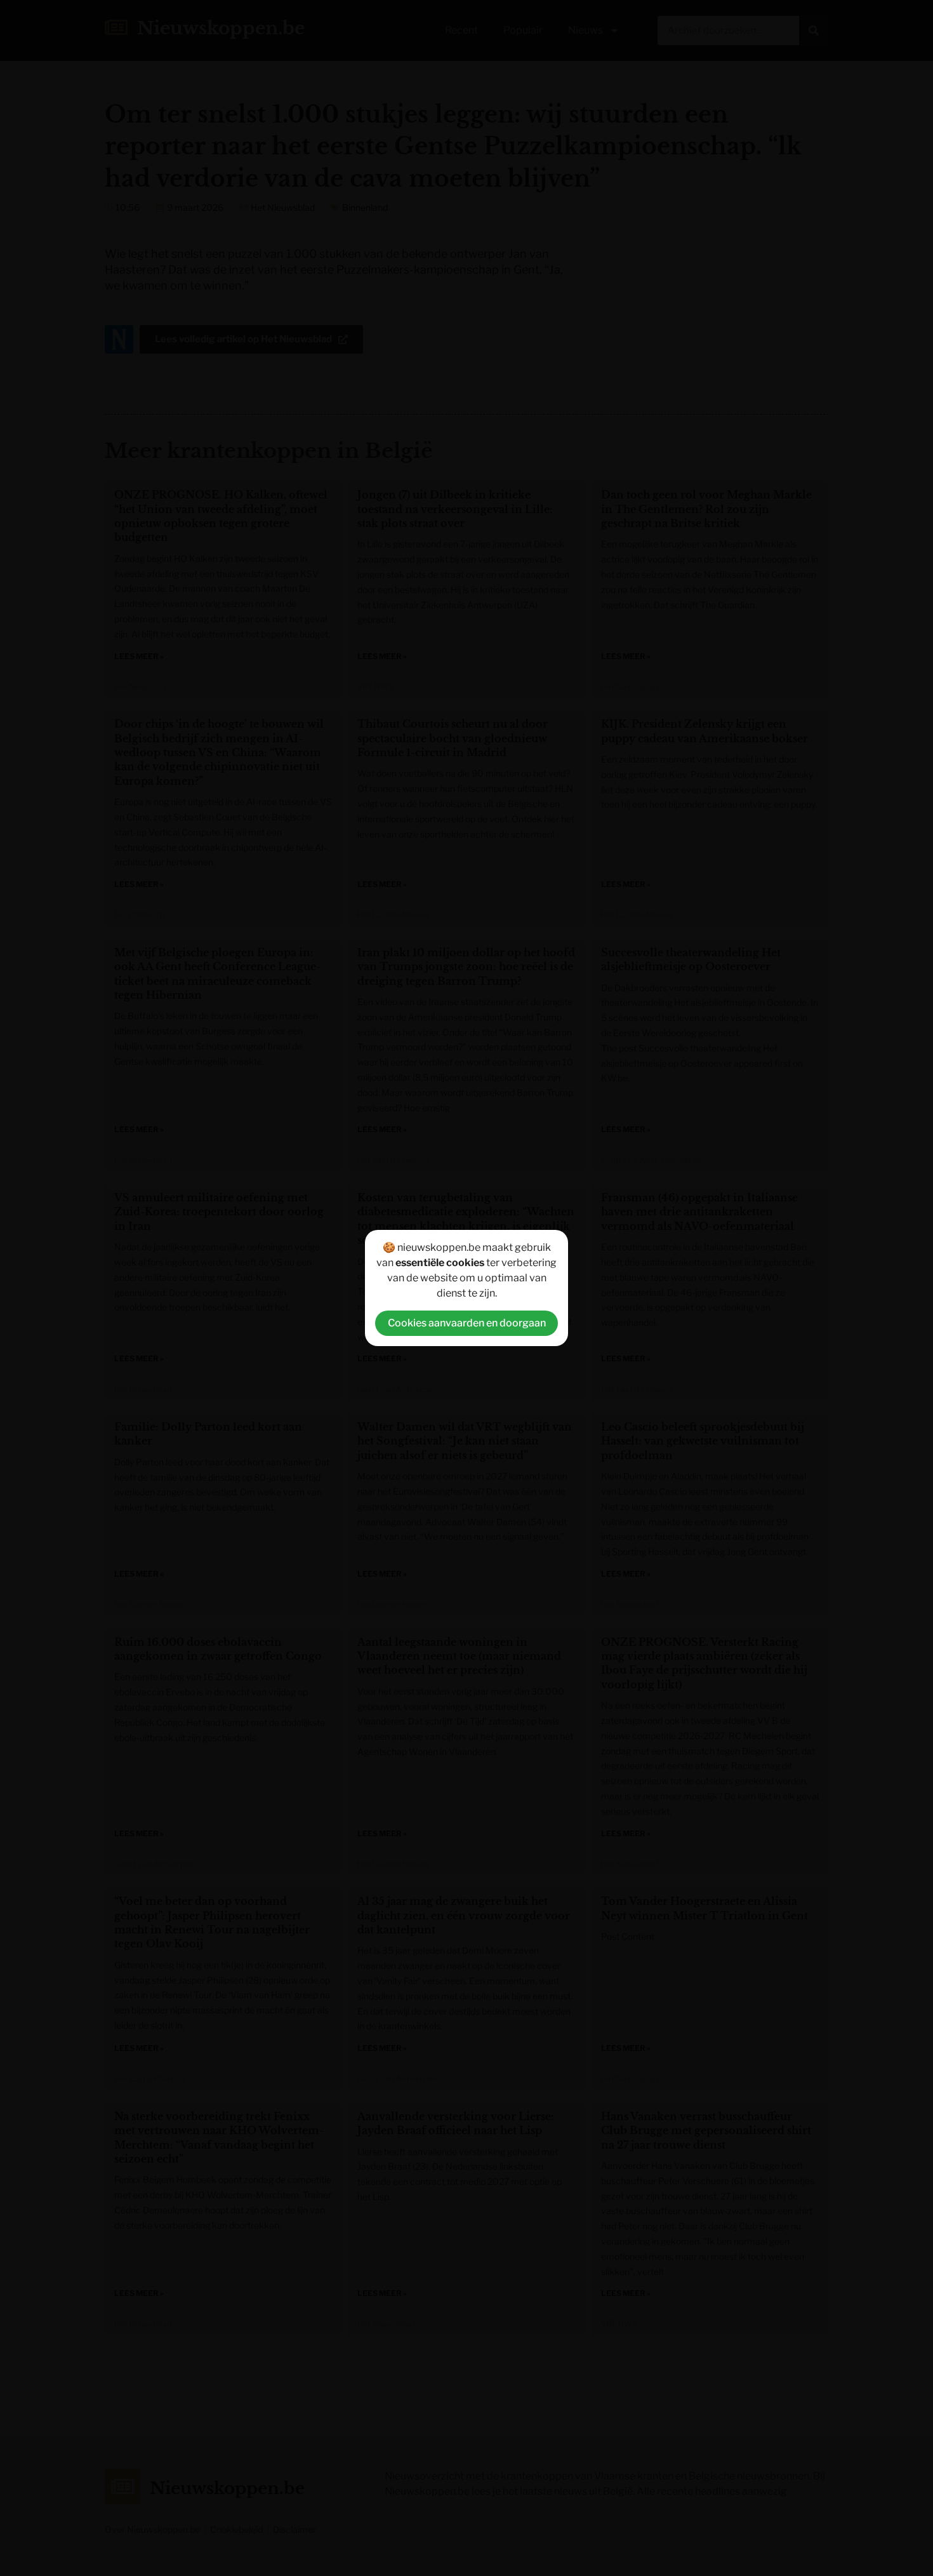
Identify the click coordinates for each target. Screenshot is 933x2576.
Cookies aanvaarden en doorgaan (467, 1323)
